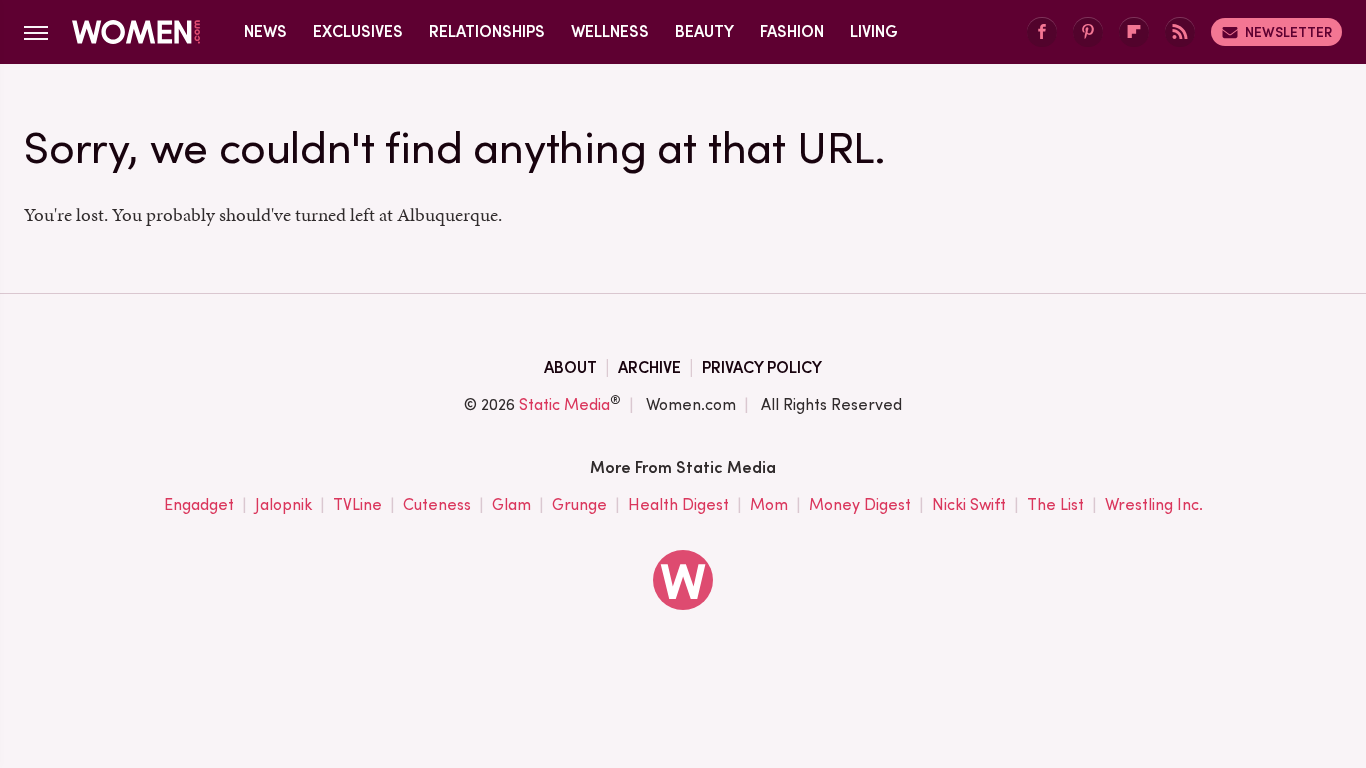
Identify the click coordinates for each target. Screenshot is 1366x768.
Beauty (704, 31)
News (265, 31)
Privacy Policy (762, 367)
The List (1055, 504)
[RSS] (1180, 32)
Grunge (579, 504)
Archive (649, 367)
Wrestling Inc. (1154, 504)
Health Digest (678, 504)
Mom (769, 504)
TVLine (357, 504)
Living (874, 31)
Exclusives (358, 31)
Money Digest (860, 504)
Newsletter (1288, 32)
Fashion (792, 31)
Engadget (199, 504)
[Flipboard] (1134, 32)
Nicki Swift (969, 504)
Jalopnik (283, 504)
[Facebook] (1042, 32)
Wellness (610, 31)
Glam (511, 504)
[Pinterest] (1088, 32)
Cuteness (437, 504)
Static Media (564, 404)
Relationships (487, 31)
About (570, 367)
